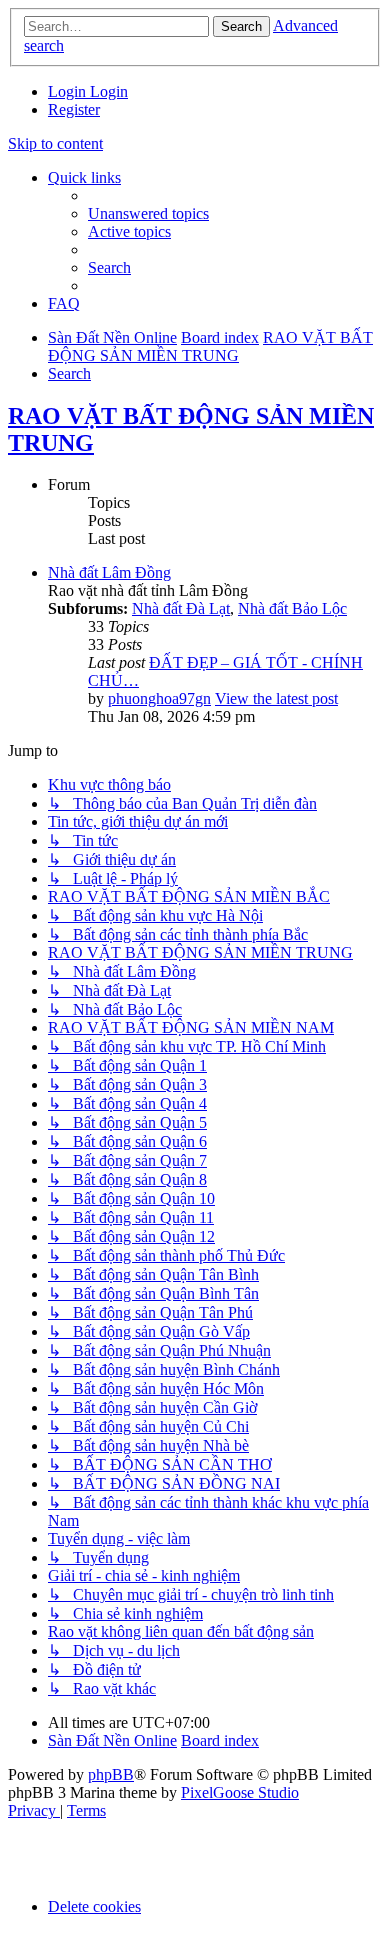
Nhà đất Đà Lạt (181, 608)
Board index (220, 1740)
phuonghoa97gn (159, 698)
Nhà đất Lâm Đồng (109, 572)
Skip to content (55, 143)
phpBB (111, 1774)
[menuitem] (69, 91)
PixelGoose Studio (240, 1792)
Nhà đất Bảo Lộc (292, 608)
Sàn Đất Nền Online (112, 1740)
